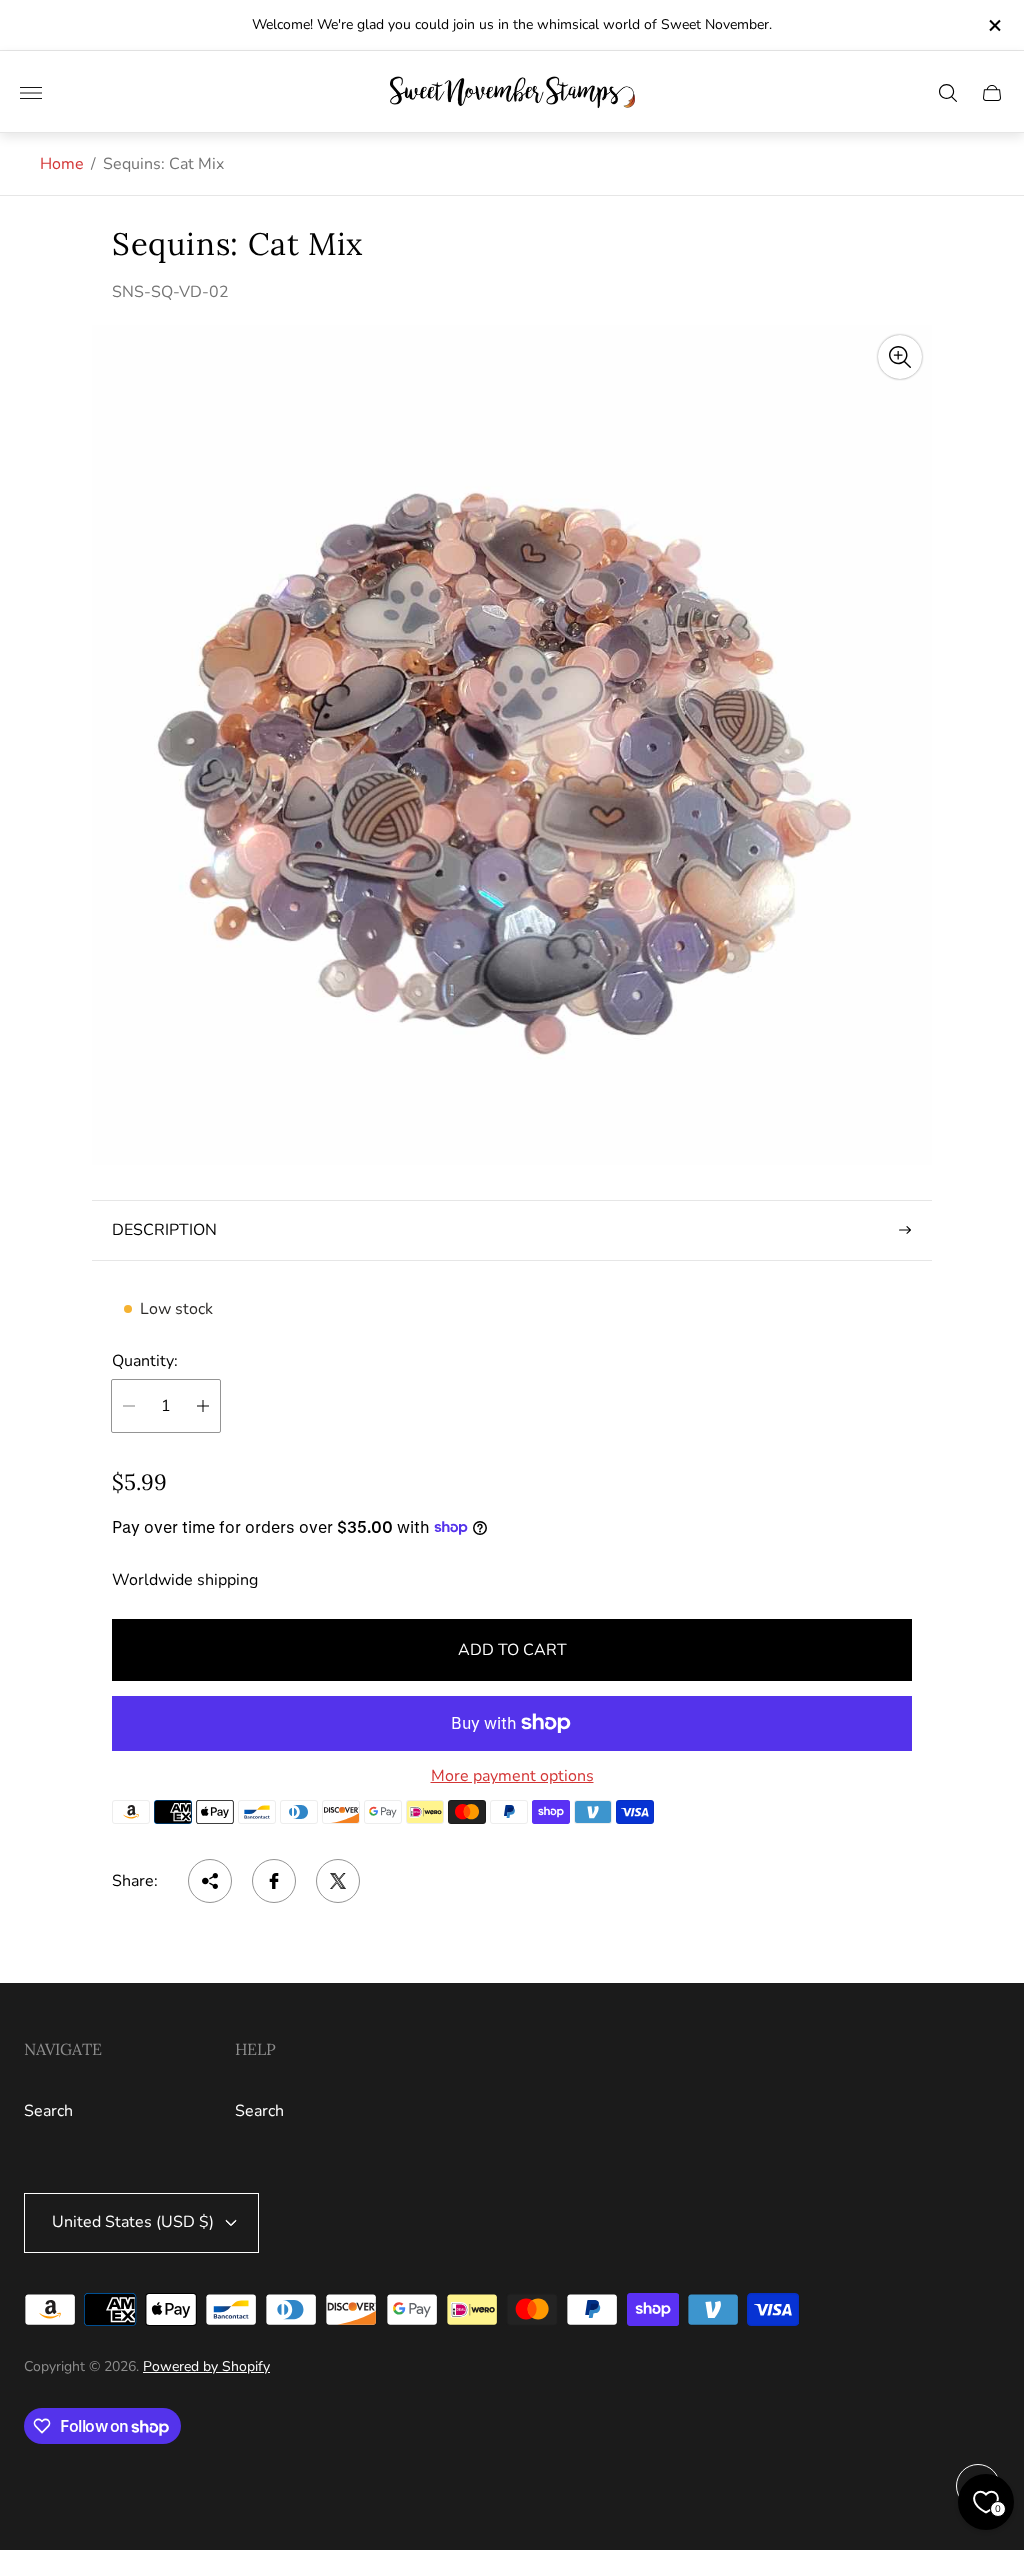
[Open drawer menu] (31, 93)
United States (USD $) (133, 2222)
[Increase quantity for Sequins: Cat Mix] (203, 1406)
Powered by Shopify (206, 2366)
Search (48, 2111)
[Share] (210, 1881)
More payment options (512, 1776)
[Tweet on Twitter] (338, 1881)
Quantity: (145, 1361)
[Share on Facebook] (274, 1881)
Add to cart (512, 1650)
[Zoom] (900, 357)
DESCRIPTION (164, 1230)
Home (62, 164)
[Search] (948, 93)
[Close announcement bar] (993, 25)
